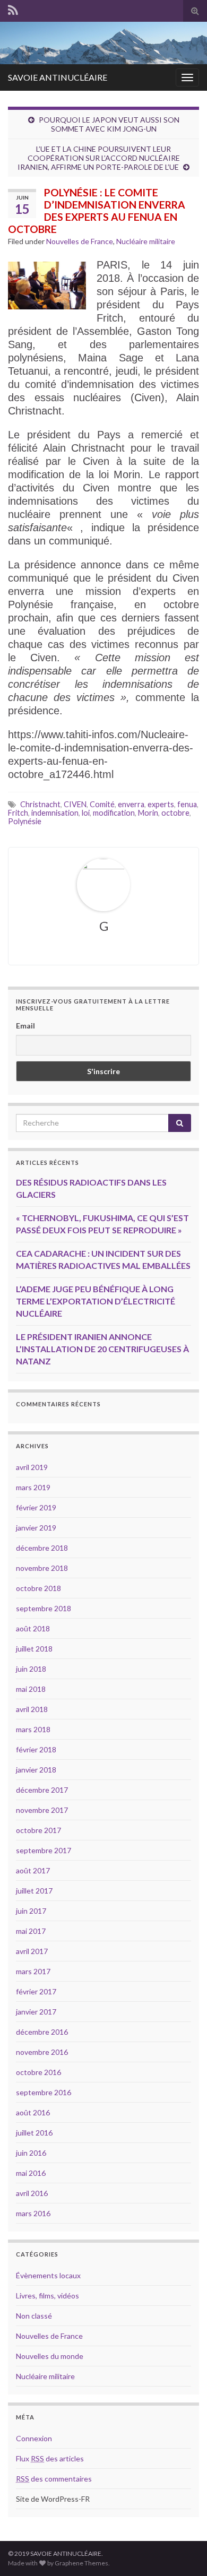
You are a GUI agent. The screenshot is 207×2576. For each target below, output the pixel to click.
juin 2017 (31, 1911)
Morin (148, 813)
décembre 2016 (42, 2032)
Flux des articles (50, 2458)
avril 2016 (32, 2193)
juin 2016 (31, 2153)
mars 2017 (33, 1971)
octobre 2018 (38, 1588)
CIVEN (75, 804)
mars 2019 (33, 1487)
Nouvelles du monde (50, 2356)
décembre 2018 (42, 1548)
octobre (175, 813)
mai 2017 (31, 1931)
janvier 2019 (36, 1528)
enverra (131, 804)
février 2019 (36, 1507)
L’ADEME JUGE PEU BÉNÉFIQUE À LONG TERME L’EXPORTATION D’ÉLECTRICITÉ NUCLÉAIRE (96, 1301)
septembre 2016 (44, 2092)
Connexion (34, 2438)
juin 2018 (31, 1669)
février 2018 (36, 1749)
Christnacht (40, 804)
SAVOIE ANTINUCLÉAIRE (58, 77)
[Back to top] (183, 2552)
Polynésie (25, 821)
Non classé (34, 2316)
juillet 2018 (34, 1649)
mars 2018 (33, 1729)
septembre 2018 (44, 1608)
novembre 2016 (42, 2052)
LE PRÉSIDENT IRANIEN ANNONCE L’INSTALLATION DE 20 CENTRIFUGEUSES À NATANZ (102, 1349)
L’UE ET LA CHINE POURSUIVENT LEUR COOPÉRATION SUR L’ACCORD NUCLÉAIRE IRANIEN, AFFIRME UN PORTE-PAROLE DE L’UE (99, 158)
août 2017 (33, 1870)
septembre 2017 (44, 1850)
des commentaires (54, 2479)
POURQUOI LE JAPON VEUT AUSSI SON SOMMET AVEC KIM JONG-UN (109, 124)
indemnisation (55, 813)
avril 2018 (32, 1709)
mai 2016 (31, 2173)
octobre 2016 (38, 2072)
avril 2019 (32, 1467)
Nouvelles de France (80, 241)
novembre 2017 (42, 1810)
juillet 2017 (34, 1891)
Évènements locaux (48, 2275)
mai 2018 (31, 1689)
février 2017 (36, 1991)
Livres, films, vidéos (48, 2296)
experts (161, 804)
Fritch (18, 813)
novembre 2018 (42, 1568)
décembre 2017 (42, 1790)
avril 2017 (32, 1951)
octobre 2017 (38, 1830)
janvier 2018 (36, 1770)
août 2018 (33, 1628)
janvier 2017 (36, 2012)
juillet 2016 (34, 2133)
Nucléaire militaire (146, 241)
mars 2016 (33, 2213)
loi (86, 813)
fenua (187, 804)
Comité (102, 804)
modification (114, 813)
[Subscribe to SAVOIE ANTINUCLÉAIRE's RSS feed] (13, 10)
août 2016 (33, 2112)
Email (25, 1026)
